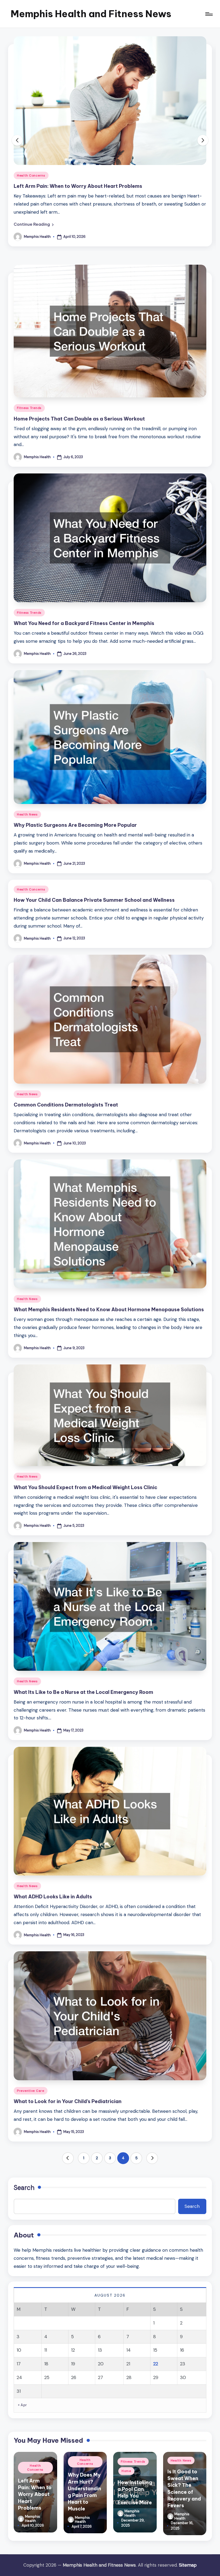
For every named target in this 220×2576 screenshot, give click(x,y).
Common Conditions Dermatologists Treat (66, 1105)
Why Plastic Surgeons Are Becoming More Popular (75, 825)
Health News (27, 814)
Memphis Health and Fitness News (91, 14)
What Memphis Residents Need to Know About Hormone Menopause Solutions (109, 1309)
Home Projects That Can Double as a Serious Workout (79, 419)
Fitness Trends (29, 408)
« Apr (23, 2405)
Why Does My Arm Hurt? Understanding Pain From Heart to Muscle (95, 186)
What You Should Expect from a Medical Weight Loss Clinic (85, 1487)
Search (24, 2188)
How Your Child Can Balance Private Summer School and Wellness (94, 900)
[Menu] (209, 14)
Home (126, 2471)
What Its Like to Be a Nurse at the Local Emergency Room (83, 1692)
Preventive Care (31, 2091)
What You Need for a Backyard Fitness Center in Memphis (84, 623)
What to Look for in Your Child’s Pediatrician (68, 2101)
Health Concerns (31, 175)
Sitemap (188, 2565)
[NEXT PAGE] (152, 2158)
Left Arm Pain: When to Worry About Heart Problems (35, 2494)
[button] (34, 224)
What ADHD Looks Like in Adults (53, 1897)
